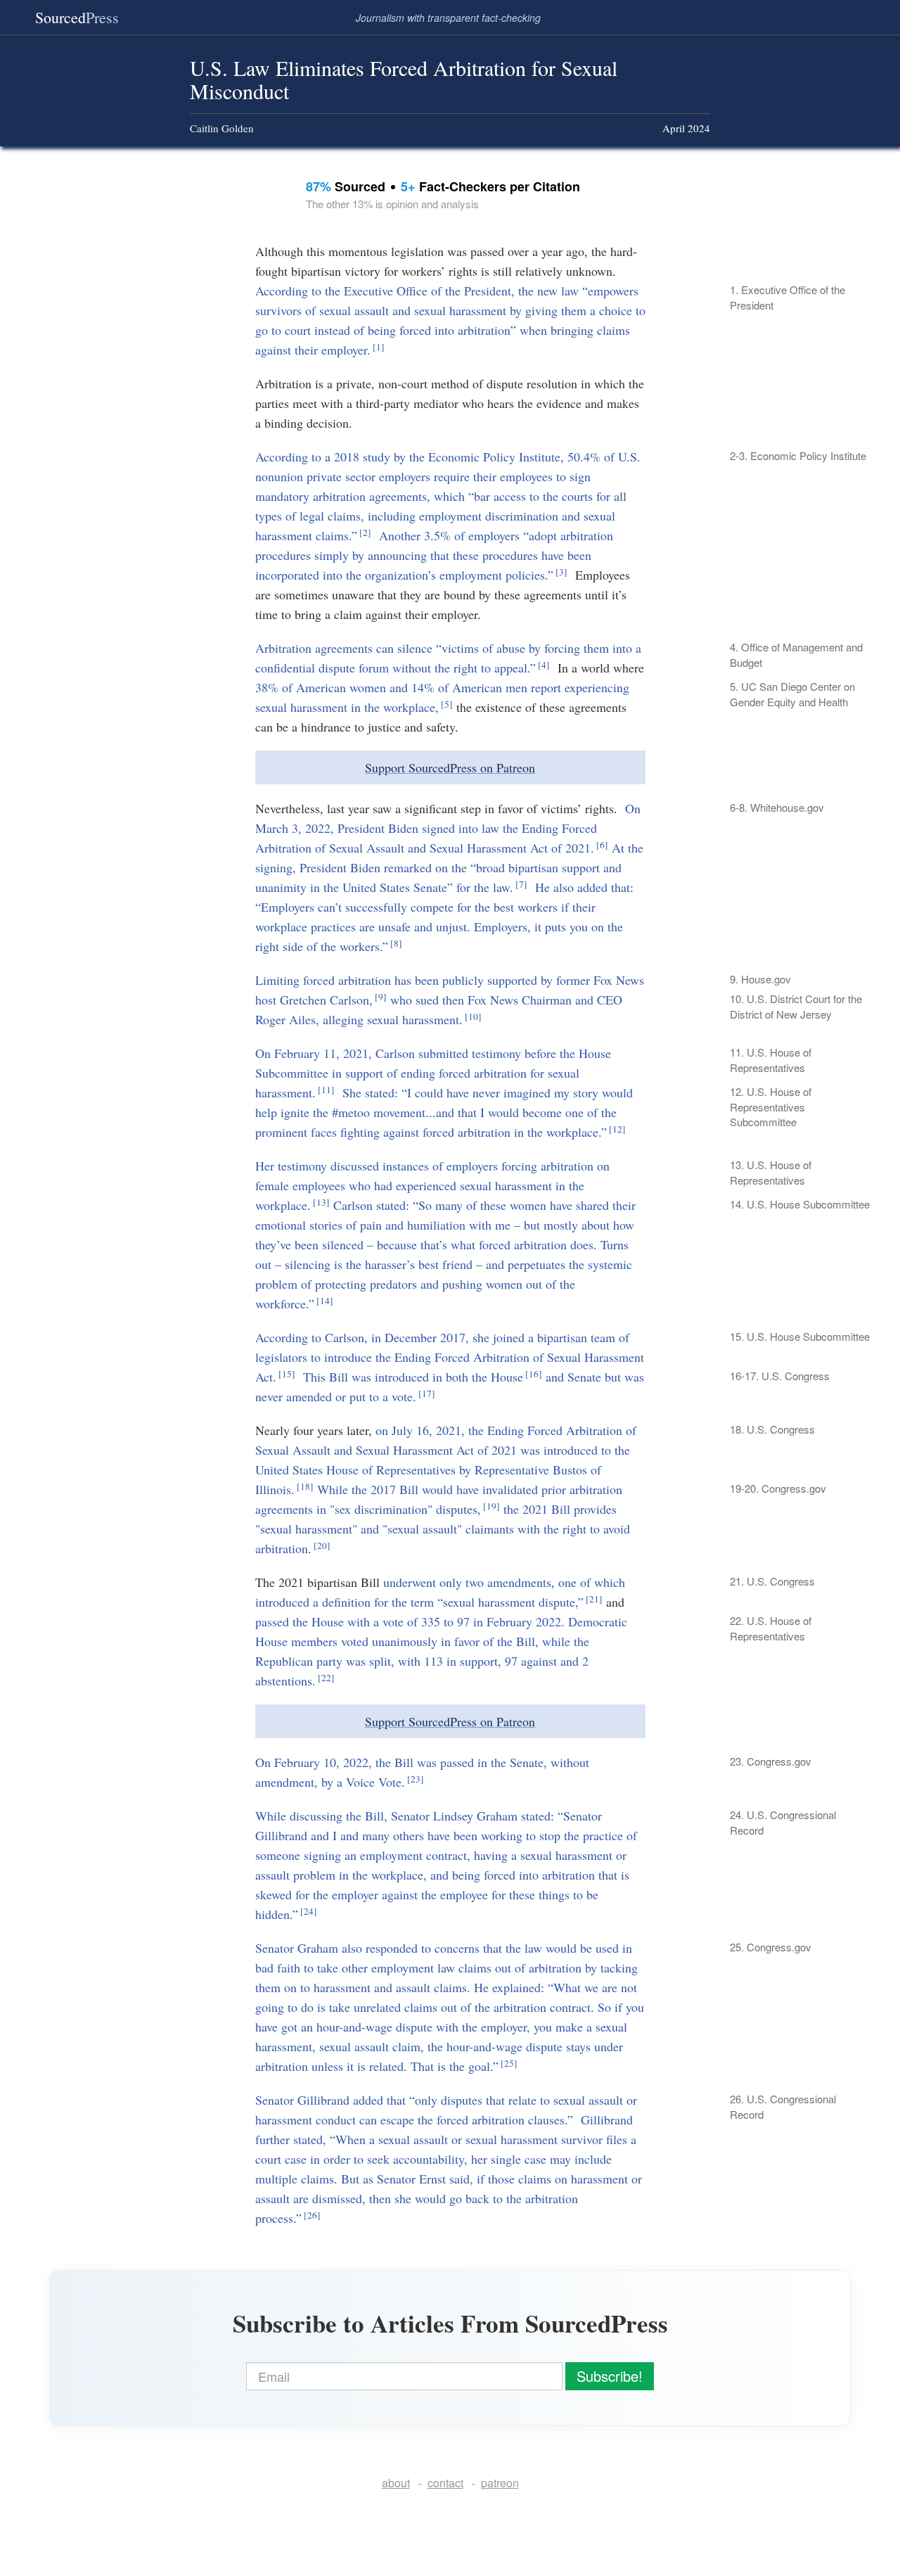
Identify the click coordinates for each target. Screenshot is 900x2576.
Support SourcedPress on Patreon (450, 767)
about (396, 2483)
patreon (500, 2483)
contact (445, 2483)
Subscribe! (610, 2376)
